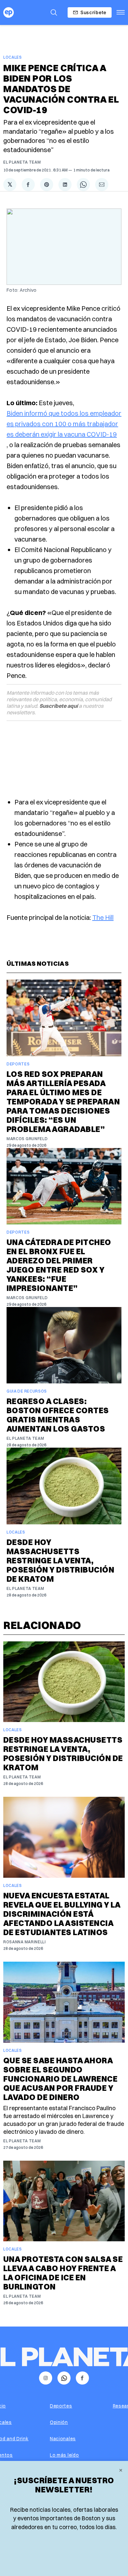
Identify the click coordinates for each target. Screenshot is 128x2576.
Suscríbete (93, 12)
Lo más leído (64, 2455)
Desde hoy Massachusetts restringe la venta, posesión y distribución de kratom (60, 1560)
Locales (13, 57)
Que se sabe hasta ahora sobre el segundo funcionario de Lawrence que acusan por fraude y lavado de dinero (60, 2079)
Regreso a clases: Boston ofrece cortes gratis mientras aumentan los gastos (58, 1415)
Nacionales (63, 2439)
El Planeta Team (22, 162)
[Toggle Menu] (121, 12)
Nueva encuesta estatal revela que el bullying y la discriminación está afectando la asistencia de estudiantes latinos (62, 1914)
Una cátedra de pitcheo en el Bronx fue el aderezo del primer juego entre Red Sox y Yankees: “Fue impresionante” (59, 1265)
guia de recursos (27, 1391)
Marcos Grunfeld (27, 1139)
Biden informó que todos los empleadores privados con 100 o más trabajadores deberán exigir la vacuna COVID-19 (64, 424)
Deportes (18, 1064)
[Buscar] (54, 12)
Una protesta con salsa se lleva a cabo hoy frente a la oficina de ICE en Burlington (63, 2273)
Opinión (59, 2422)
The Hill (103, 917)
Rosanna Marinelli (25, 1942)
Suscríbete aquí (59, 706)
